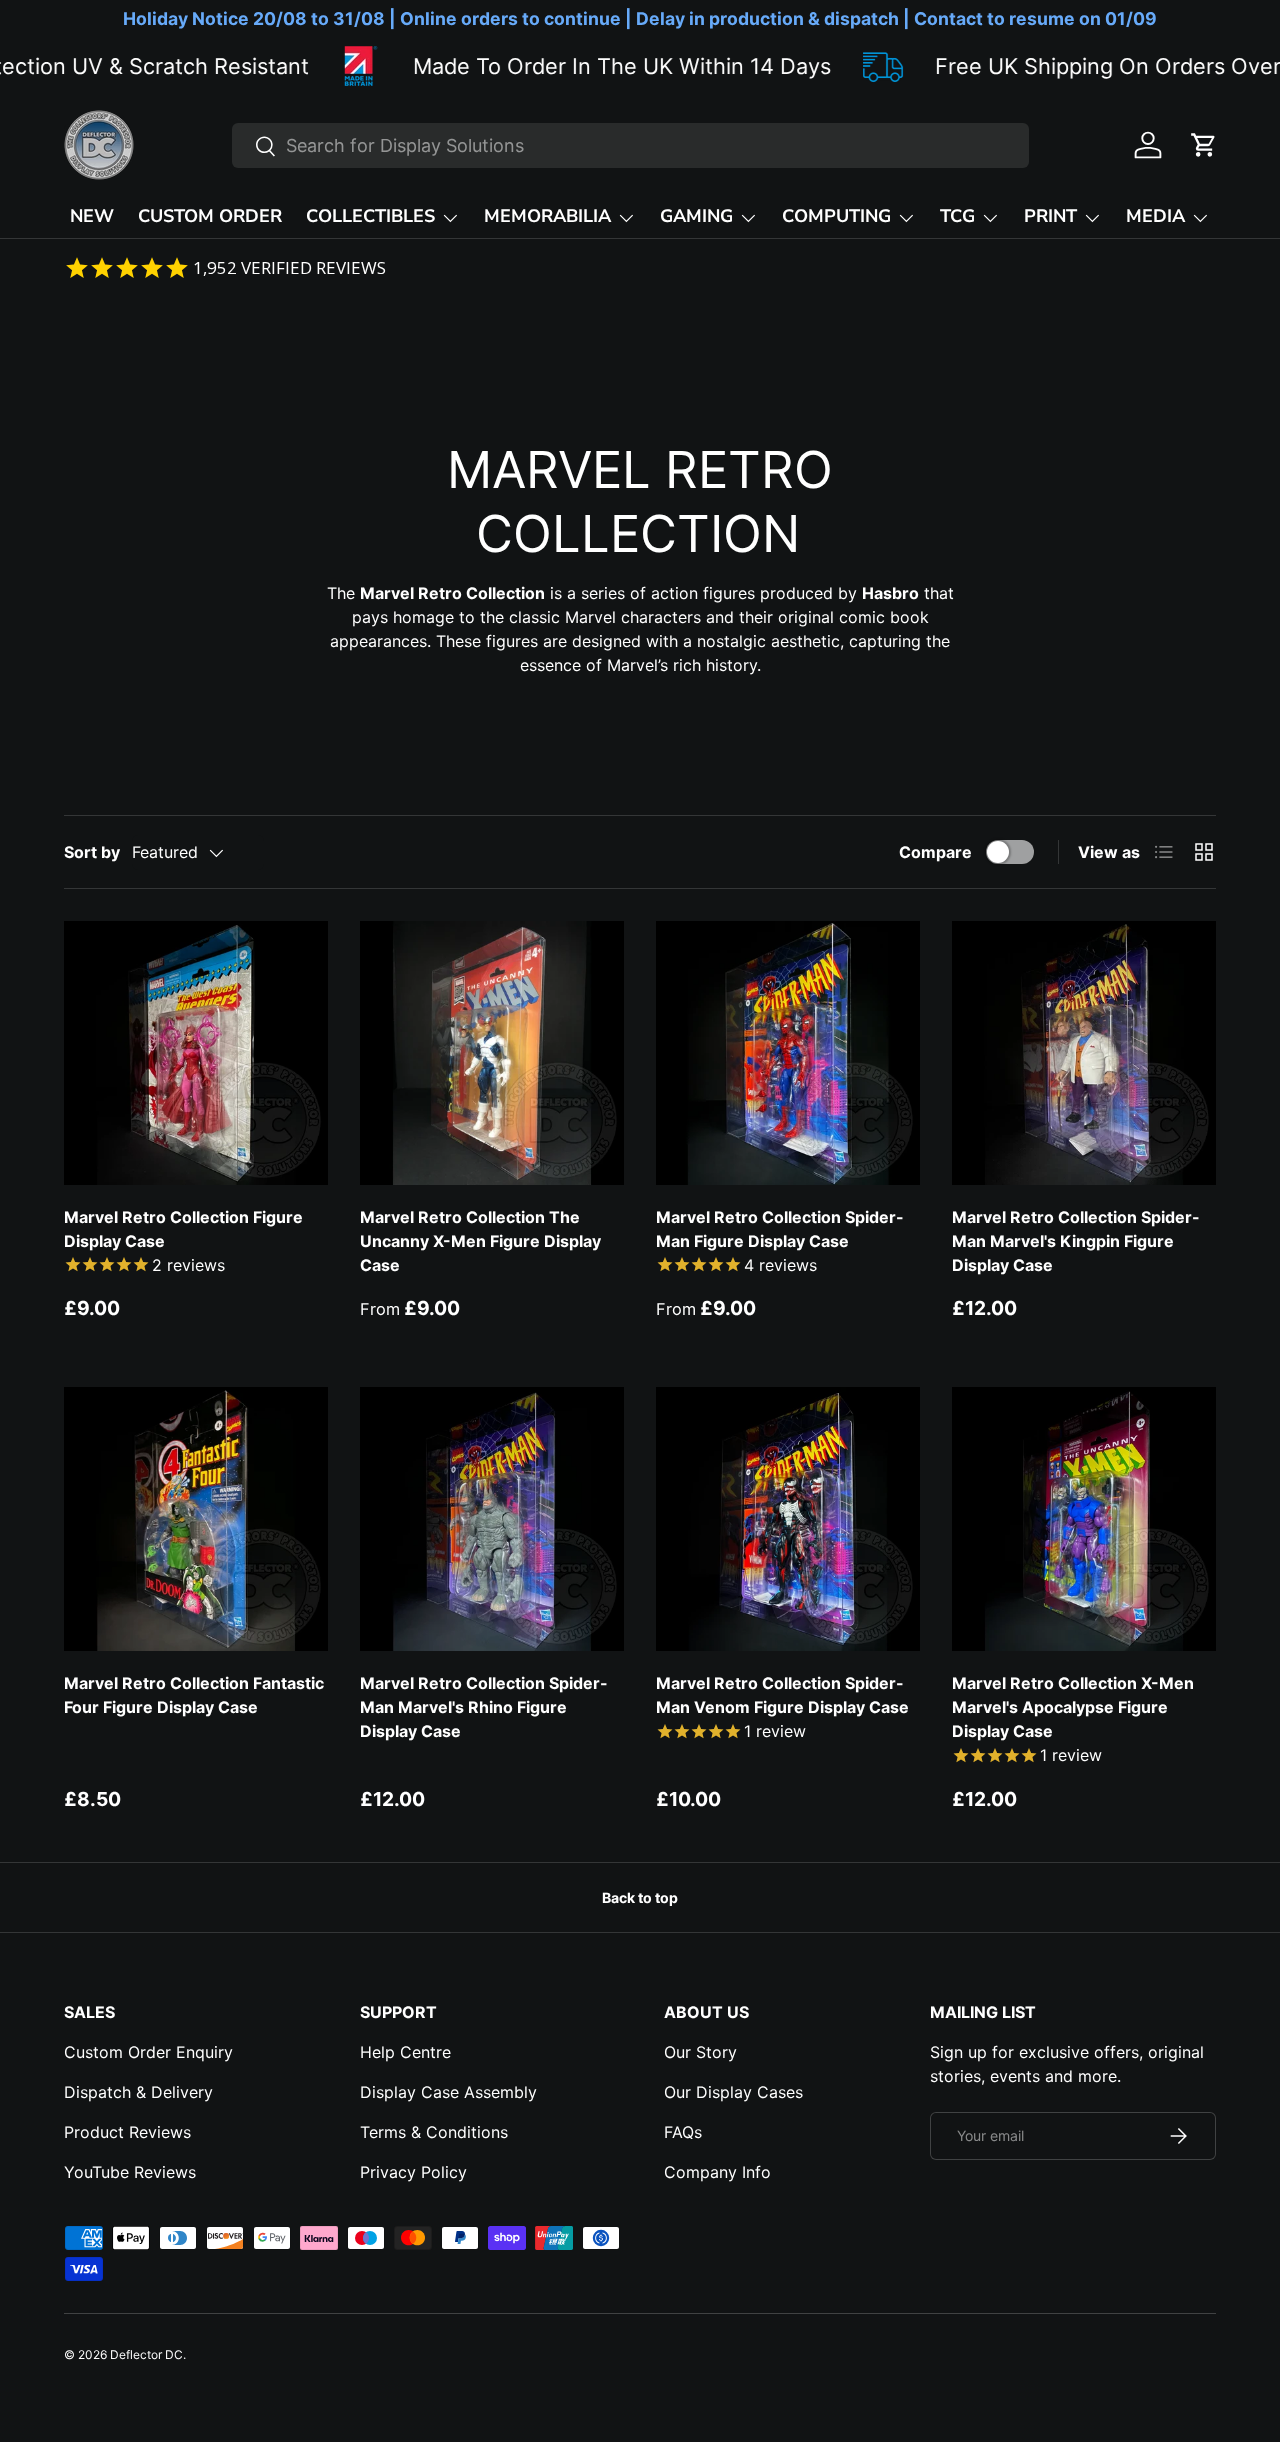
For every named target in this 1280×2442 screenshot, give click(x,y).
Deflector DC (146, 2354)
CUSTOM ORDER (210, 216)
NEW (92, 216)
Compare (935, 852)
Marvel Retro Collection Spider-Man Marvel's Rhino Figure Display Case (484, 1707)
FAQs (683, 2132)
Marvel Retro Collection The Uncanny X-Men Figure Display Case (480, 1241)
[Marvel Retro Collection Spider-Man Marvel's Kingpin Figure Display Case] (1084, 1053)
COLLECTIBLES (370, 216)
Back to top (640, 1897)
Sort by (92, 852)
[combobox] (630, 145)
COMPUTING (836, 216)
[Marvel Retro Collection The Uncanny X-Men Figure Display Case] (492, 1053)
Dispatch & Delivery (138, 2092)
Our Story (700, 2052)
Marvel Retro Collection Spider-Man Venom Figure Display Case (782, 1695)
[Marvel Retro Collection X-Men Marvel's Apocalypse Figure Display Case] (1084, 1519)
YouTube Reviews (130, 2172)
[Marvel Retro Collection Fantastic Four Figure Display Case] (196, 1519)
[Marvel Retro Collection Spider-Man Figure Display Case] (788, 1053)
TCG (957, 216)
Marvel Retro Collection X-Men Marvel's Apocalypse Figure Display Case (1073, 1707)
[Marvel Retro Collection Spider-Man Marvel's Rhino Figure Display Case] (492, 1519)
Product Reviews (127, 2132)
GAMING (696, 216)
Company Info (717, 2172)
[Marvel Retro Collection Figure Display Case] (196, 1053)
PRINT (1050, 216)
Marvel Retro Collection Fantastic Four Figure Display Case (194, 1695)
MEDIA (1155, 216)
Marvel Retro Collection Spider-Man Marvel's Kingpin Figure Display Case (1076, 1241)
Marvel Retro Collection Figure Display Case (183, 1229)
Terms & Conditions (434, 2132)
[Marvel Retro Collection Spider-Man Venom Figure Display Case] (788, 1519)
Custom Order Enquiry (148, 2052)
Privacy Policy (413, 2172)
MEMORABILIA (547, 216)
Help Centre (405, 2052)
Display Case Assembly (448, 2092)
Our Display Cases (733, 2092)
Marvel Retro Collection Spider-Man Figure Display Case (780, 1229)
